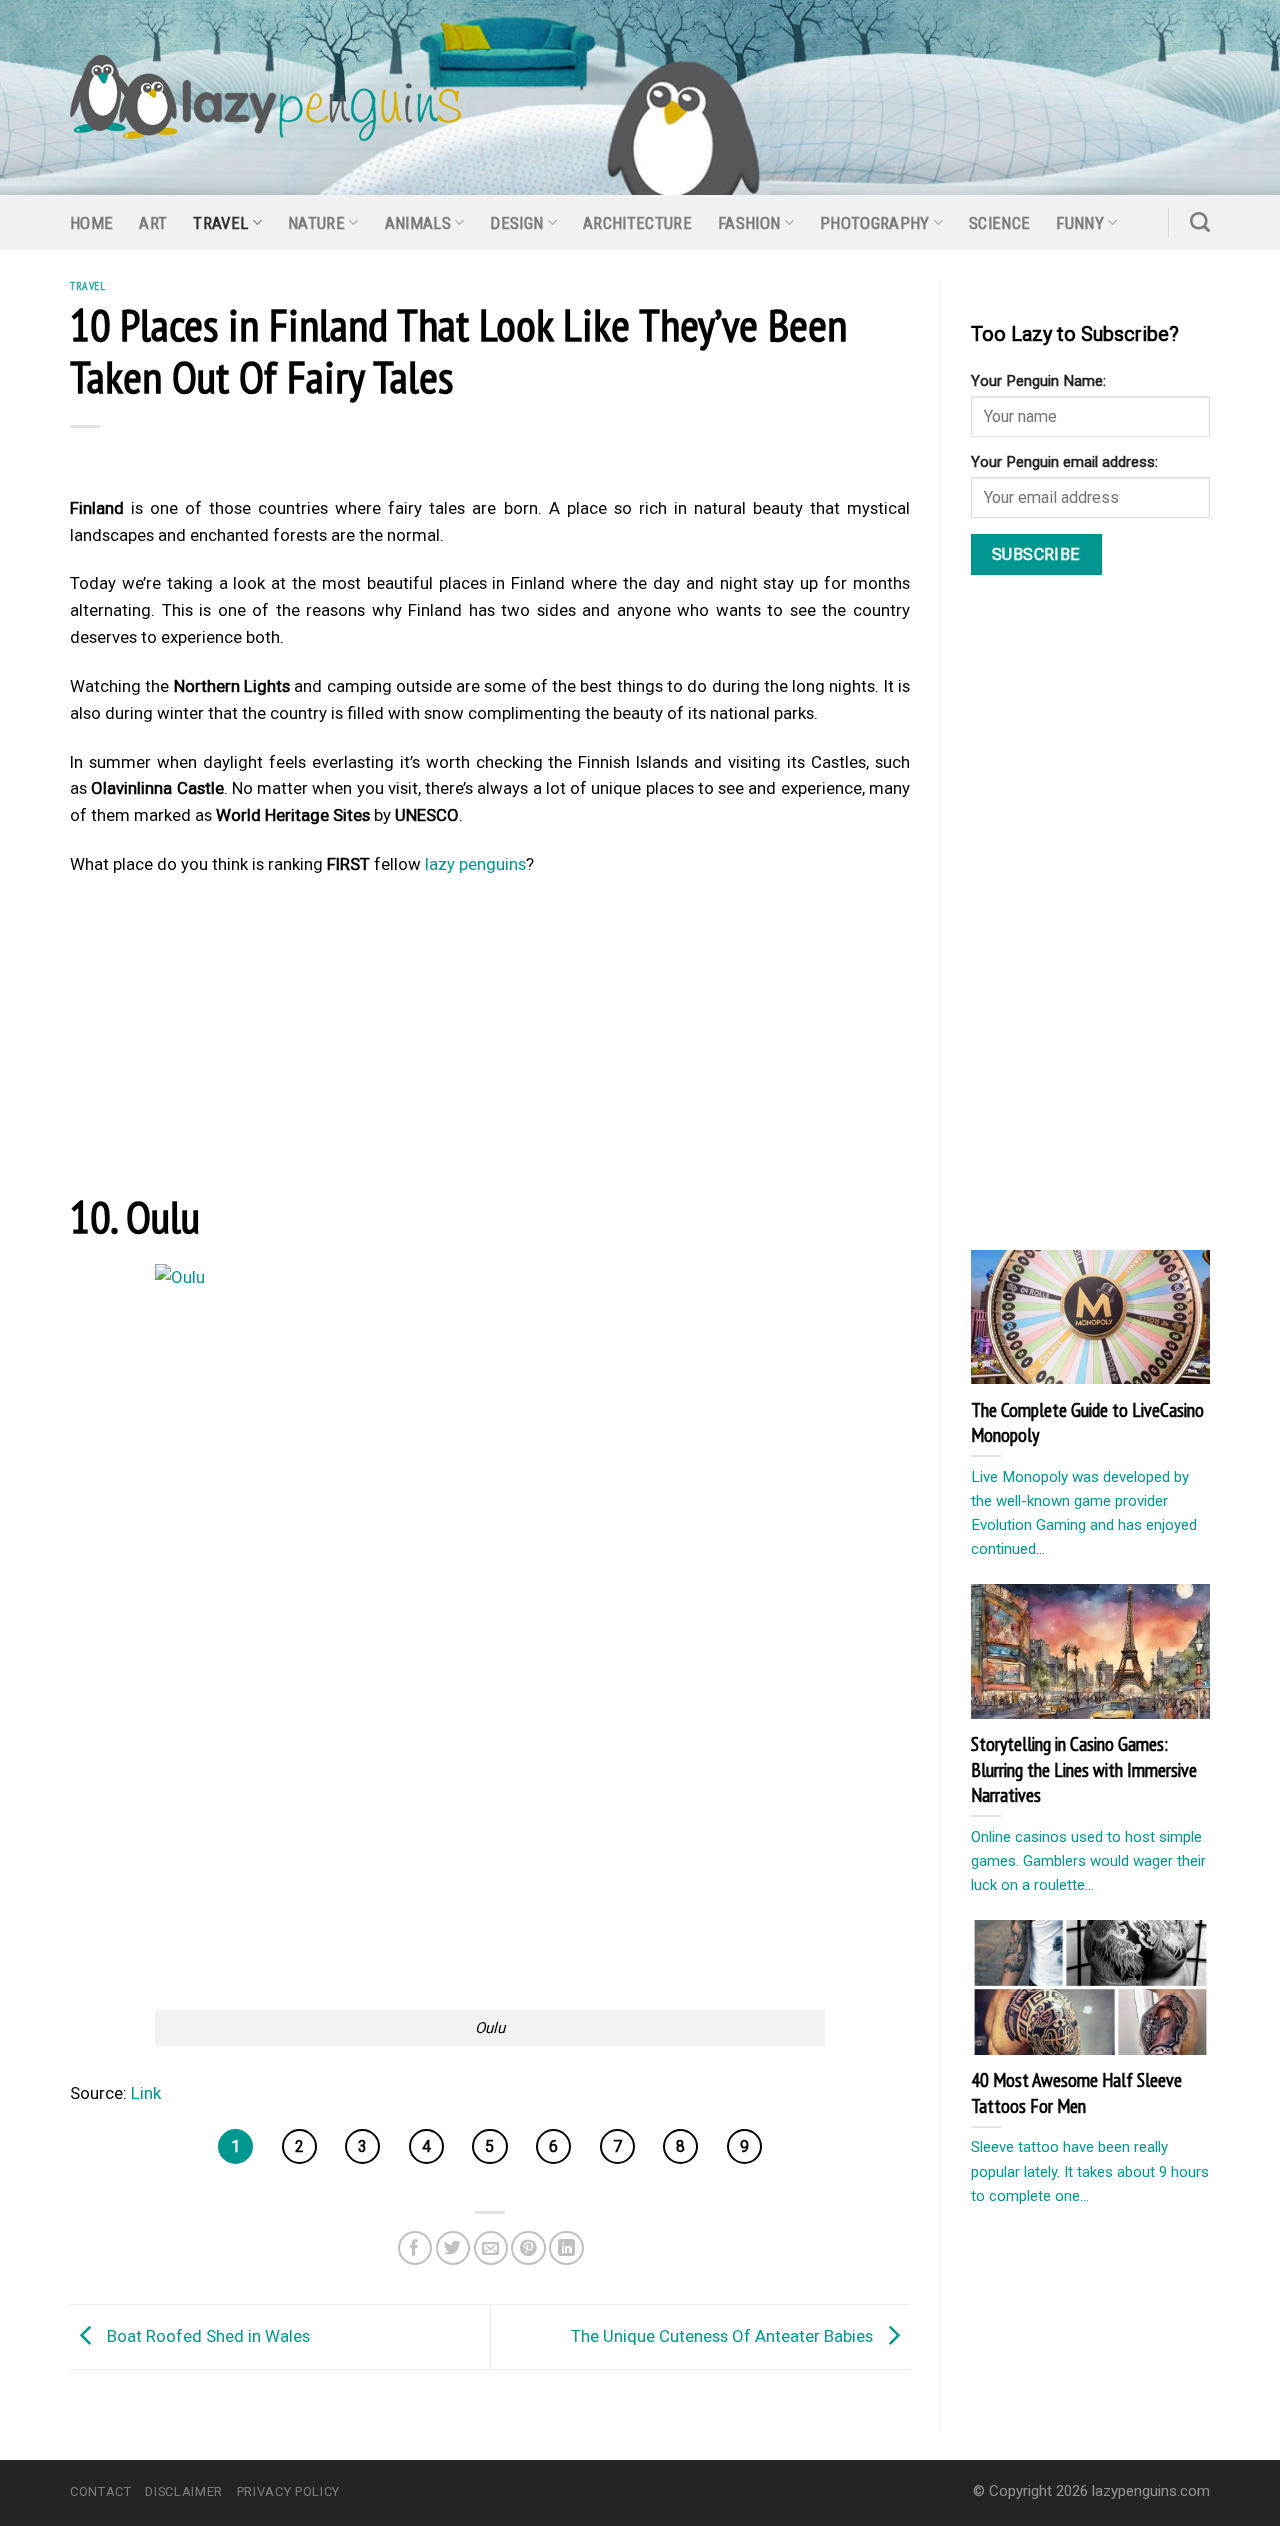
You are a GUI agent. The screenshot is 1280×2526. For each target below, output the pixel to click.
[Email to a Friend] (491, 2248)
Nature (316, 223)
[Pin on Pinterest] (528, 2248)
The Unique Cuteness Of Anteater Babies (724, 2336)
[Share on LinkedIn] (566, 2248)
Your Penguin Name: (1038, 381)
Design (516, 223)
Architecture (637, 223)
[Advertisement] (490, 1040)
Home (91, 223)
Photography (875, 223)
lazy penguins (475, 864)
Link (146, 2093)
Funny (1080, 223)
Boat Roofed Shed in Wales (206, 2336)
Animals (418, 223)
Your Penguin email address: (1064, 462)
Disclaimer (183, 2491)
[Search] (1200, 222)
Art (153, 223)
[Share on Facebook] (415, 2248)
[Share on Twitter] (453, 2248)
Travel (220, 223)
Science (999, 223)
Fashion (749, 223)
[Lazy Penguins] (265, 98)
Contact (101, 2491)
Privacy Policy (288, 2491)
